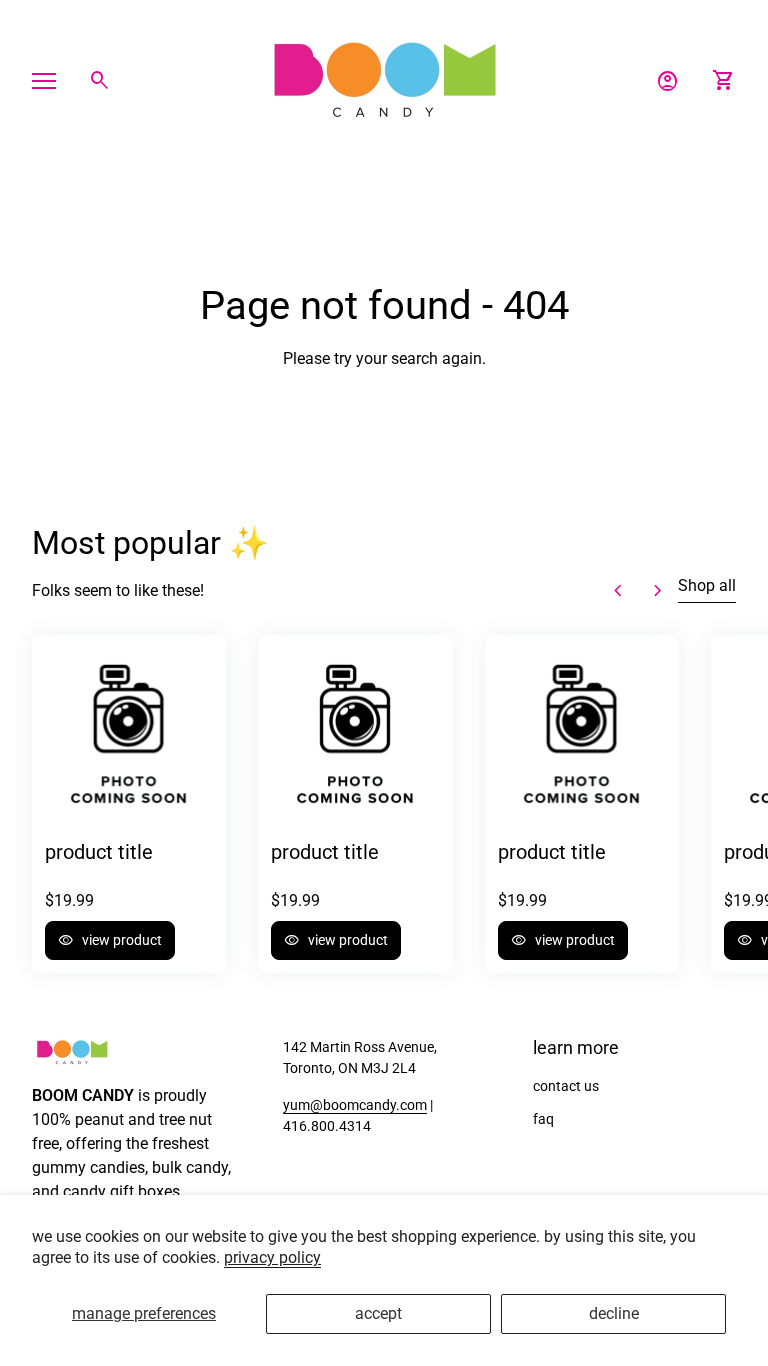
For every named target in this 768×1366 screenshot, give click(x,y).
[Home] (384, 79)
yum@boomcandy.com (355, 1105)
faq (543, 1119)
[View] (129, 732)
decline (614, 1313)
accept (378, 1313)
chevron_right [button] (658, 591)
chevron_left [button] (618, 591)
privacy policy (272, 1257)
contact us (566, 1086)
